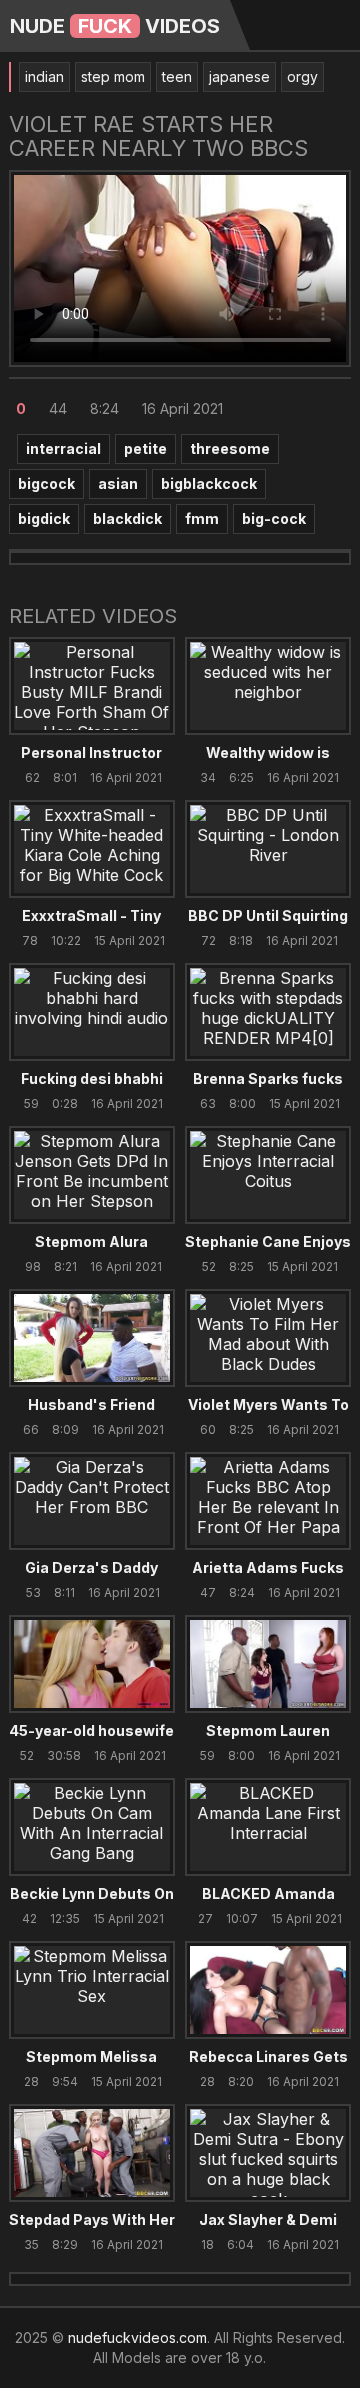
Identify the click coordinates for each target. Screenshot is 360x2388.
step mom (113, 76)
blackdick (127, 518)
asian (118, 483)
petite (145, 448)
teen (177, 76)
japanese (239, 76)
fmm (202, 518)
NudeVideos (115, 26)
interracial (63, 448)
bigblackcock (209, 483)
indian (44, 76)
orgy (302, 76)
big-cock (274, 518)
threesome (230, 448)
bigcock (46, 483)
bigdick (44, 518)
